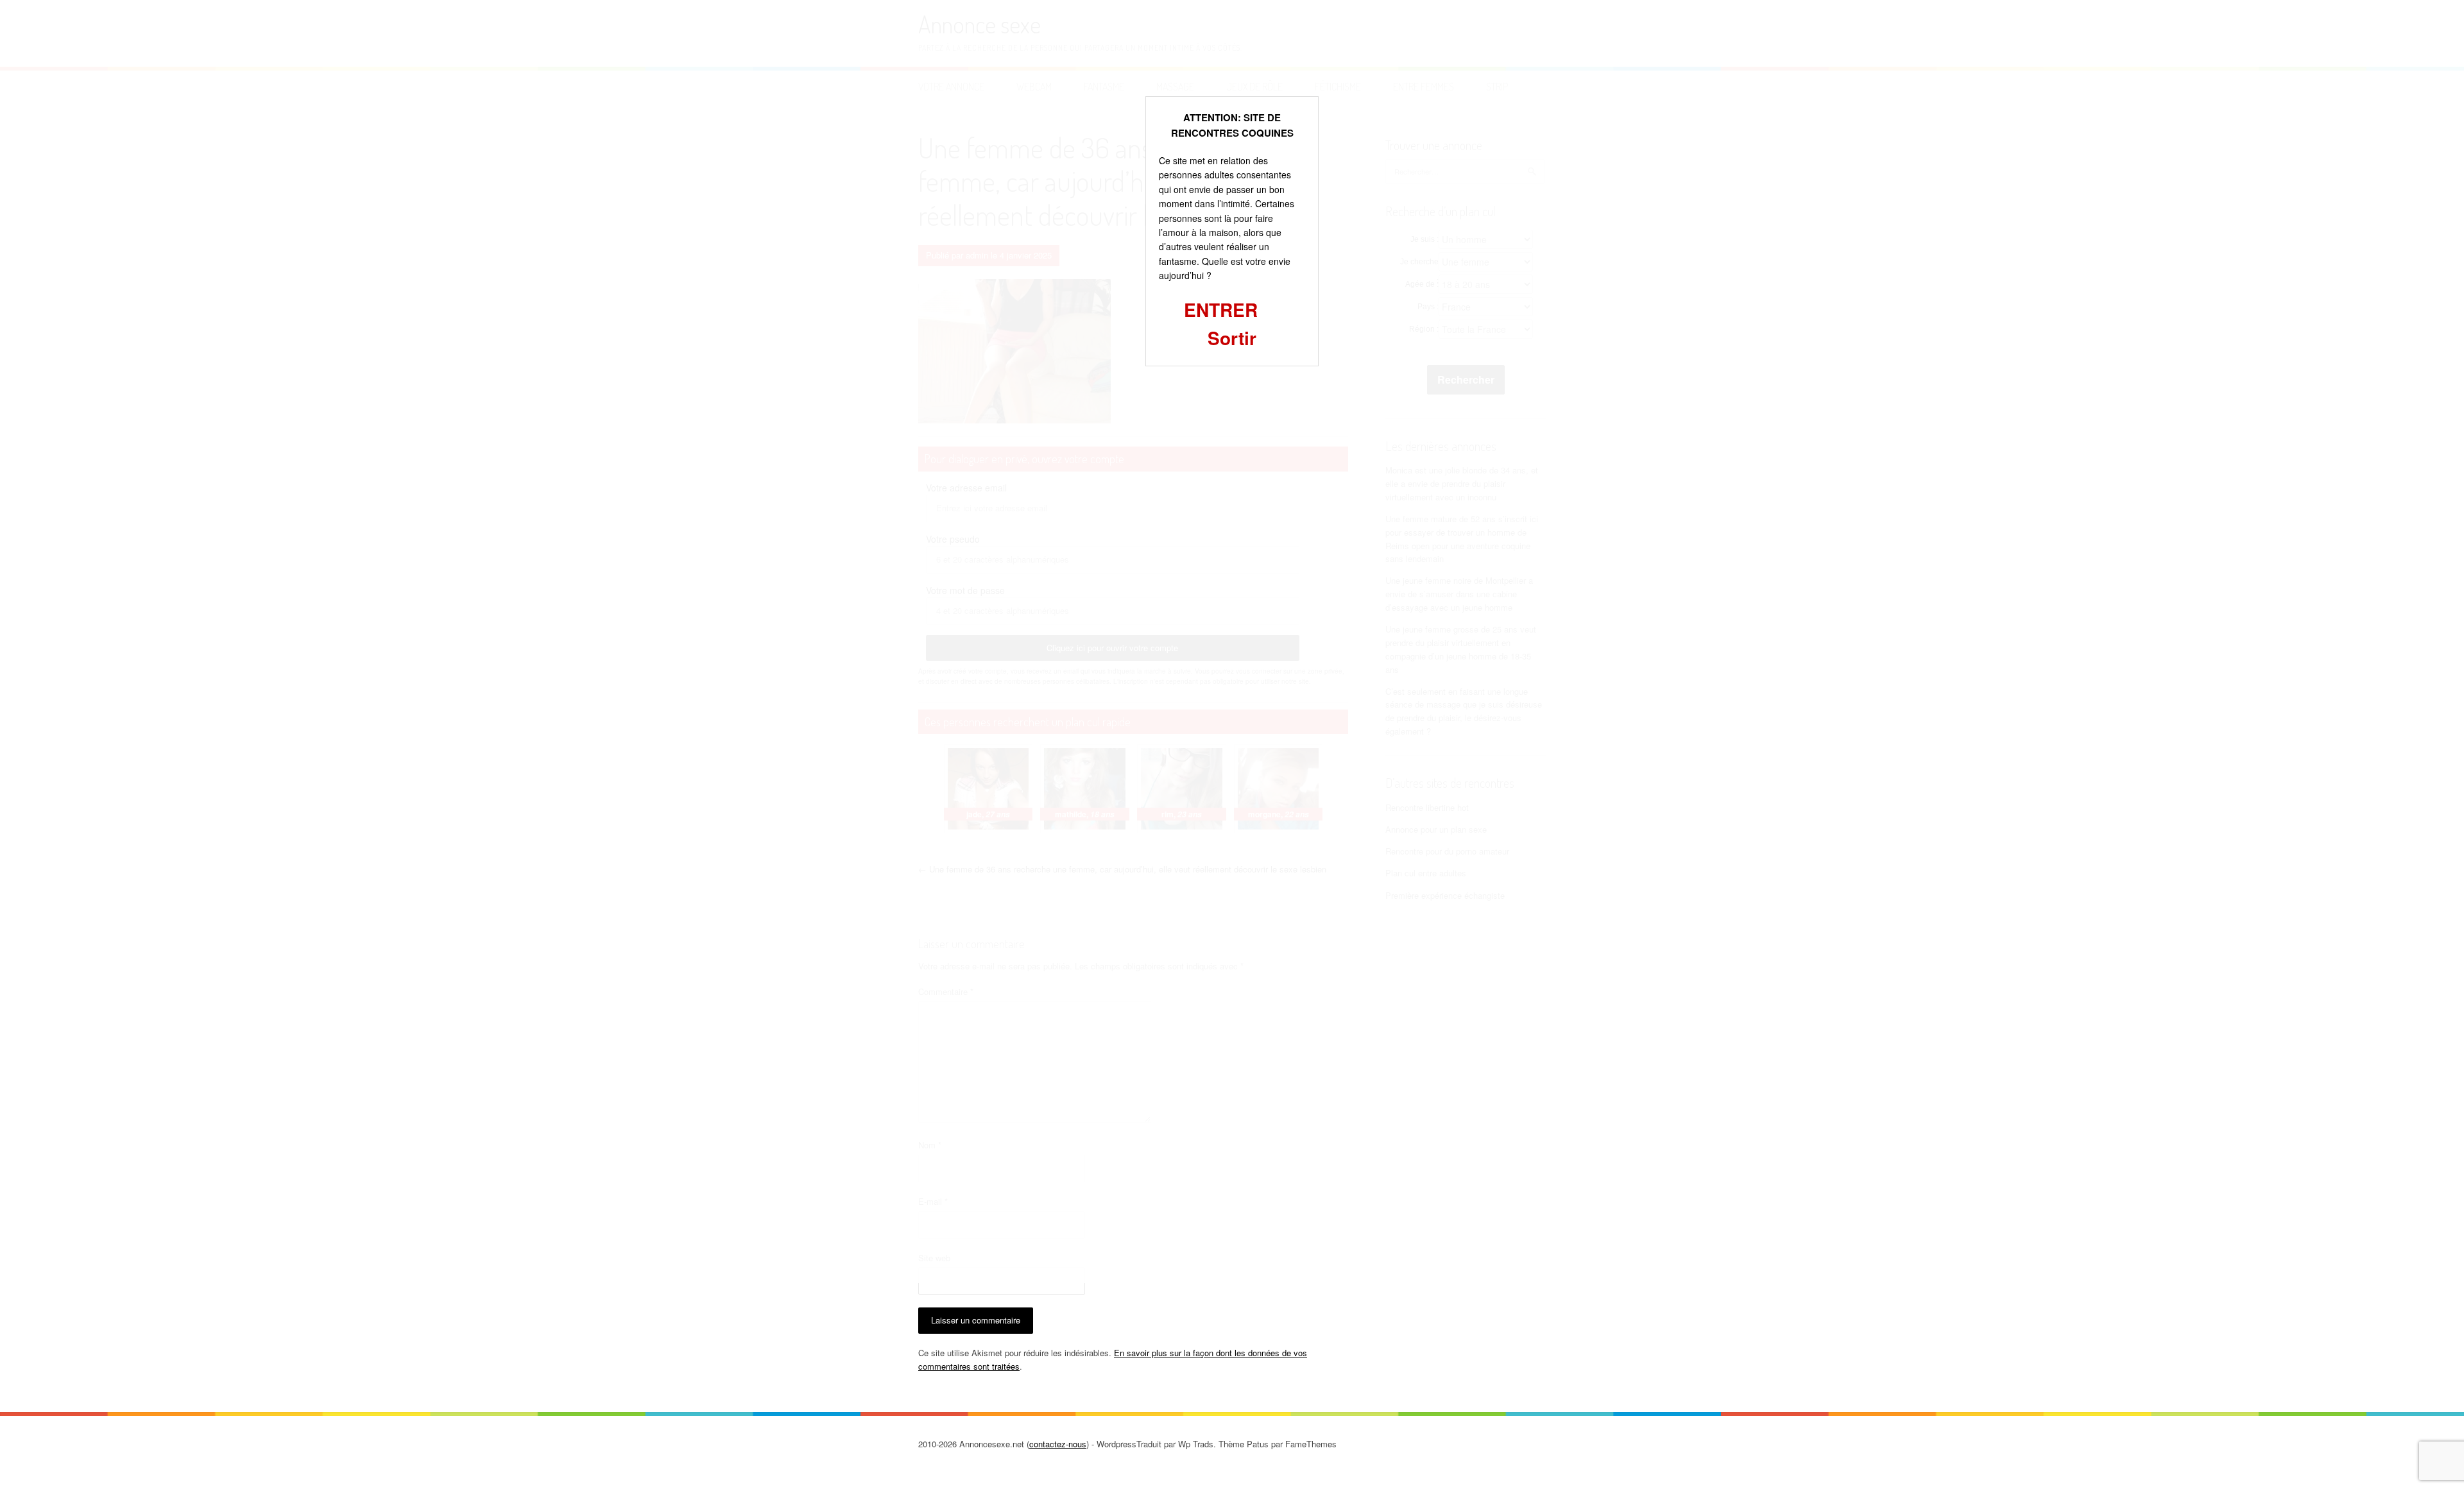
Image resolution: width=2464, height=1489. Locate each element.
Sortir (1232, 338)
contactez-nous (1058, 1444)
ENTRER (1221, 310)
